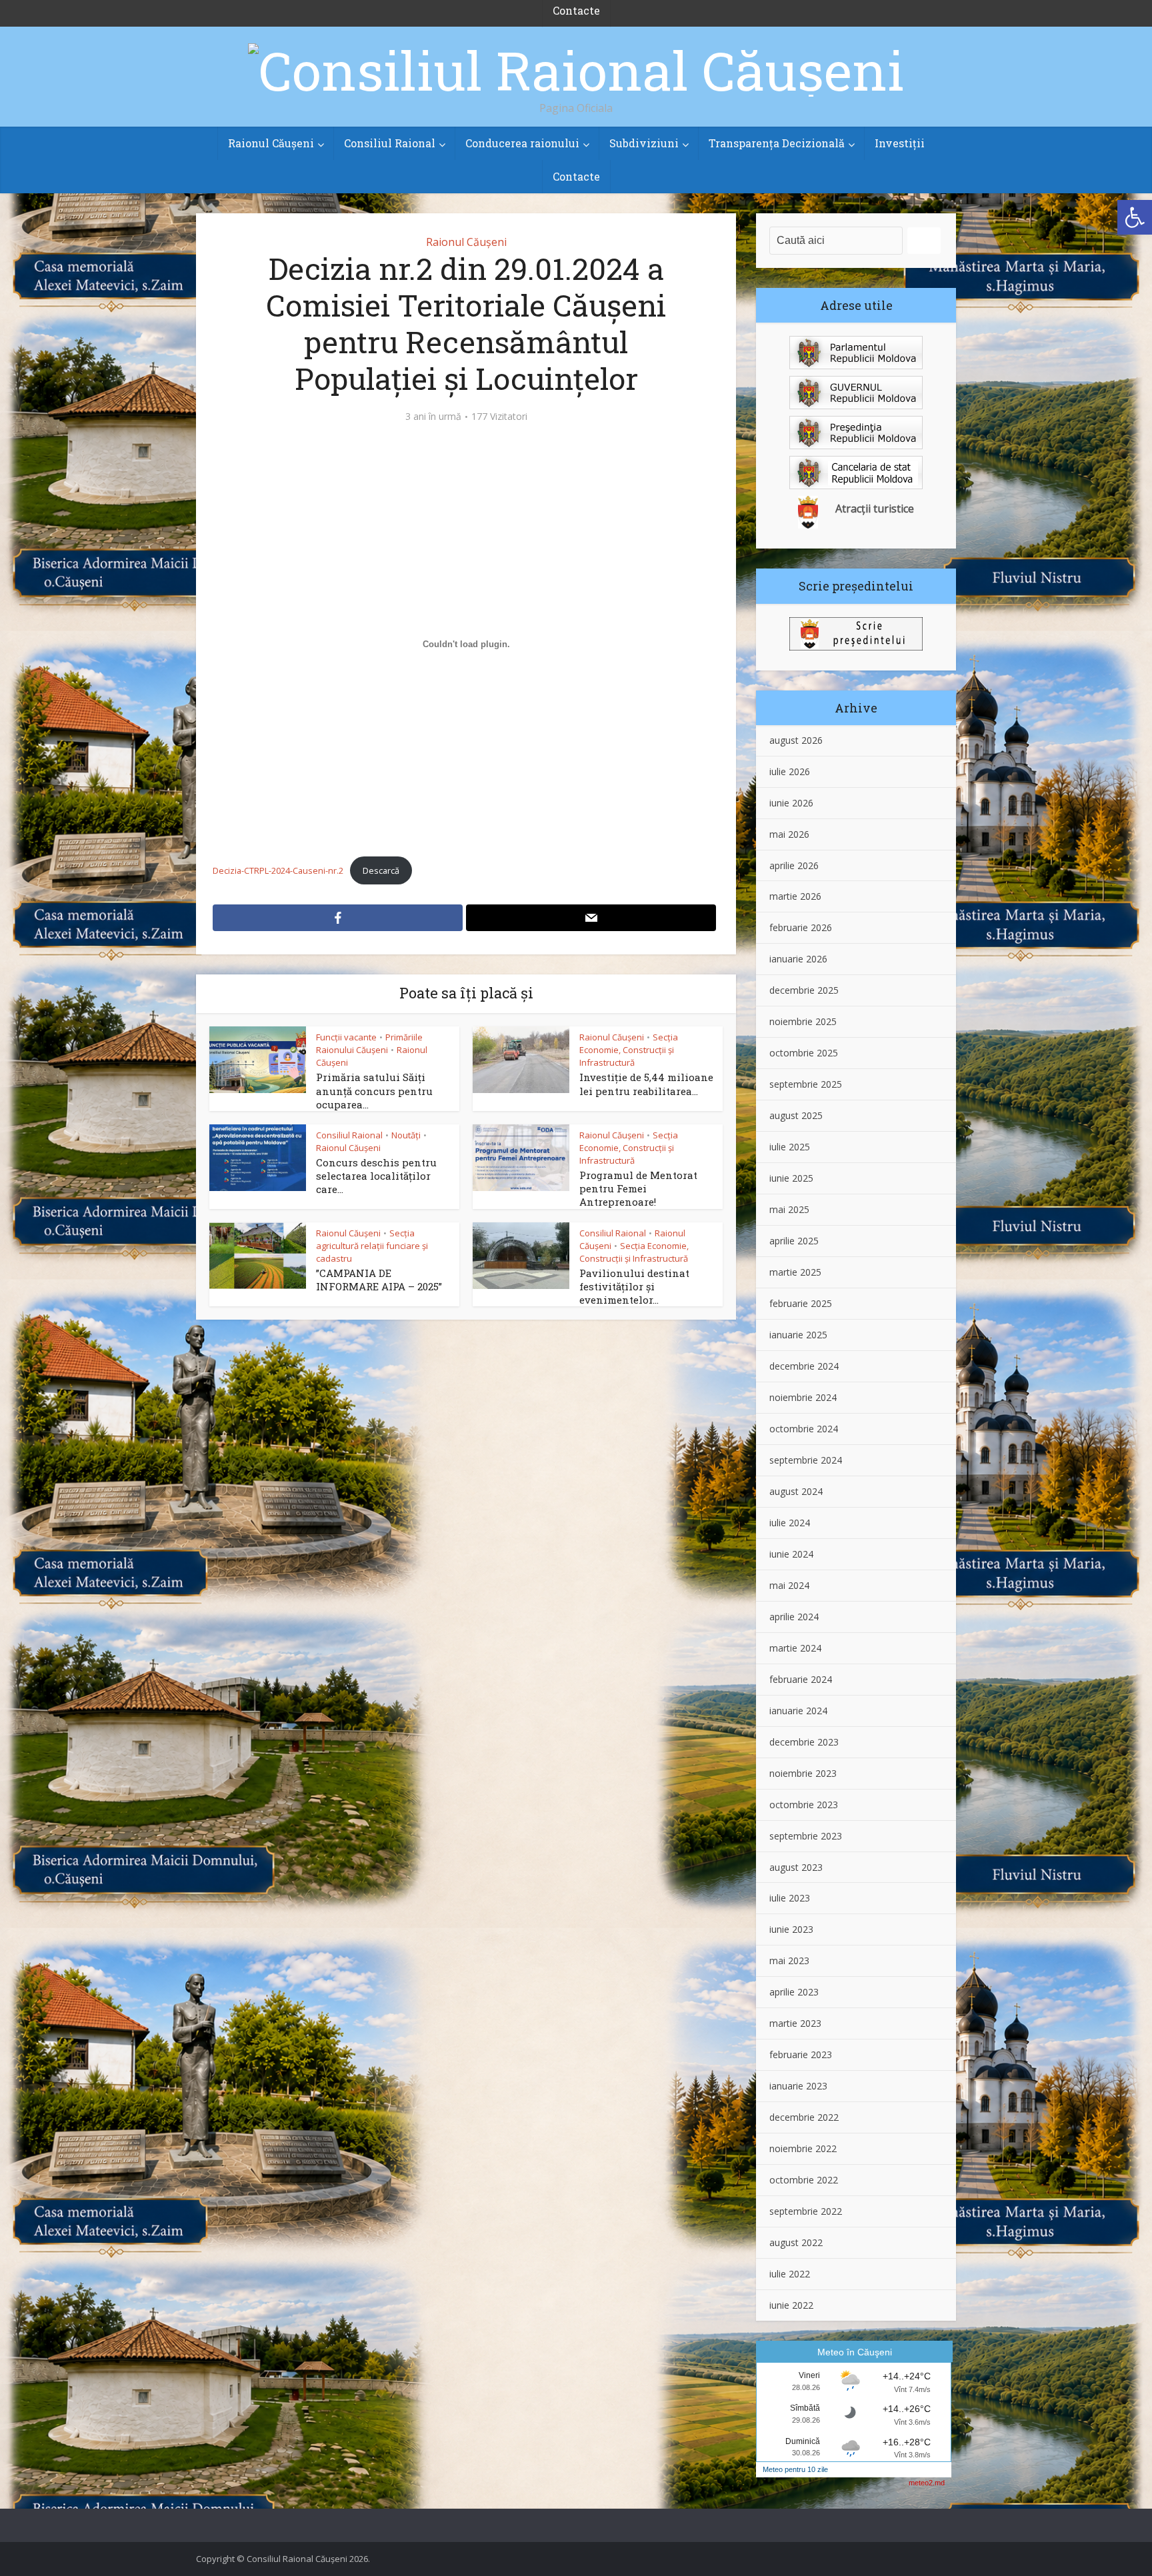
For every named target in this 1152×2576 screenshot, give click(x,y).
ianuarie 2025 (798, 1335)
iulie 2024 (790, 1523)
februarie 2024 (801, 1679)
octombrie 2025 (804, 1053)
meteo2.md (927, 2483)
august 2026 (796, 740)
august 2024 (796, 1491)
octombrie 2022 (804, 2180)
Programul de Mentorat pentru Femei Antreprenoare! (638, 1189)
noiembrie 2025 (803, 1021)
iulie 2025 (790, 1147)
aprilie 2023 (794, 1992)
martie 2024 (795, 1648)
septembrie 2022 (806, 2211)
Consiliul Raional (390, 143)
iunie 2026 (791, 803)
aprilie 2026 (794, 865)
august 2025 (796, 1115)
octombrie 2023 (804, 1805)
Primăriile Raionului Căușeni (369, 1043)
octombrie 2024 (804, 1429)
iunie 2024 (791, 1554)
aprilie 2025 (794, 1241)
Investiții (900, 143)
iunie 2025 (791, 1178)
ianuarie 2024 (798, 1711)
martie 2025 (795, 1272)
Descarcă (381, 870)
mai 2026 (789, 834)
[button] (1135, 217)
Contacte (576, 176)
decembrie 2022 (804, 2117)
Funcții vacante (346, 1037)
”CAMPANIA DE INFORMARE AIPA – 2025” (379, 1280)
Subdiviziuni (644, 143)
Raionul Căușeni (271, 143)
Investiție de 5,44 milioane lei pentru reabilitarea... (646, 1084)
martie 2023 (795, 2023)
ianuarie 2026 (798, 959)
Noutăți (406, 1135)
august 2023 (796, 1867)
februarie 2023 (801, 2054)
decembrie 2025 (804, 990)
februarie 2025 (801, 1303)
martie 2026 (795, 896)
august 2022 (796, 2242)
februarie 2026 (801, 927)
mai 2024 (789, 1585)
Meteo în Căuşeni (855, 2352)
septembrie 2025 (806, 1084)
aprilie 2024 (794, 1617)
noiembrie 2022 (803, 2148)
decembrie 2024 (804, 1366)
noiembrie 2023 (803, 1773)
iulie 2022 (790, 2274)
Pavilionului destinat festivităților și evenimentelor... (634, 1287)
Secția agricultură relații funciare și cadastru (372, 1246)
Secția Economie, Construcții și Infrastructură (629, 1050)
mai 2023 (789, 1960)
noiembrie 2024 (803, 1397)
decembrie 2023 (804, 1742)
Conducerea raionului (522, 143)
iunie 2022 (791, 2305)
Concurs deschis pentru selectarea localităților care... (376, 1176)
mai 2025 (789, 1209)
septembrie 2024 (806, 1460)
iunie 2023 (791, 1929)
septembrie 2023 (806, 1836)
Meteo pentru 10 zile (795, 2469)
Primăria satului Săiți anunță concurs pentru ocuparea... (374, 1091)
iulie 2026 (790, 771)
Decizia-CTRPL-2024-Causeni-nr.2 (278, 870)
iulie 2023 (790, 1898)
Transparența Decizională (777, 143)
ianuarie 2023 (798, 2086)
